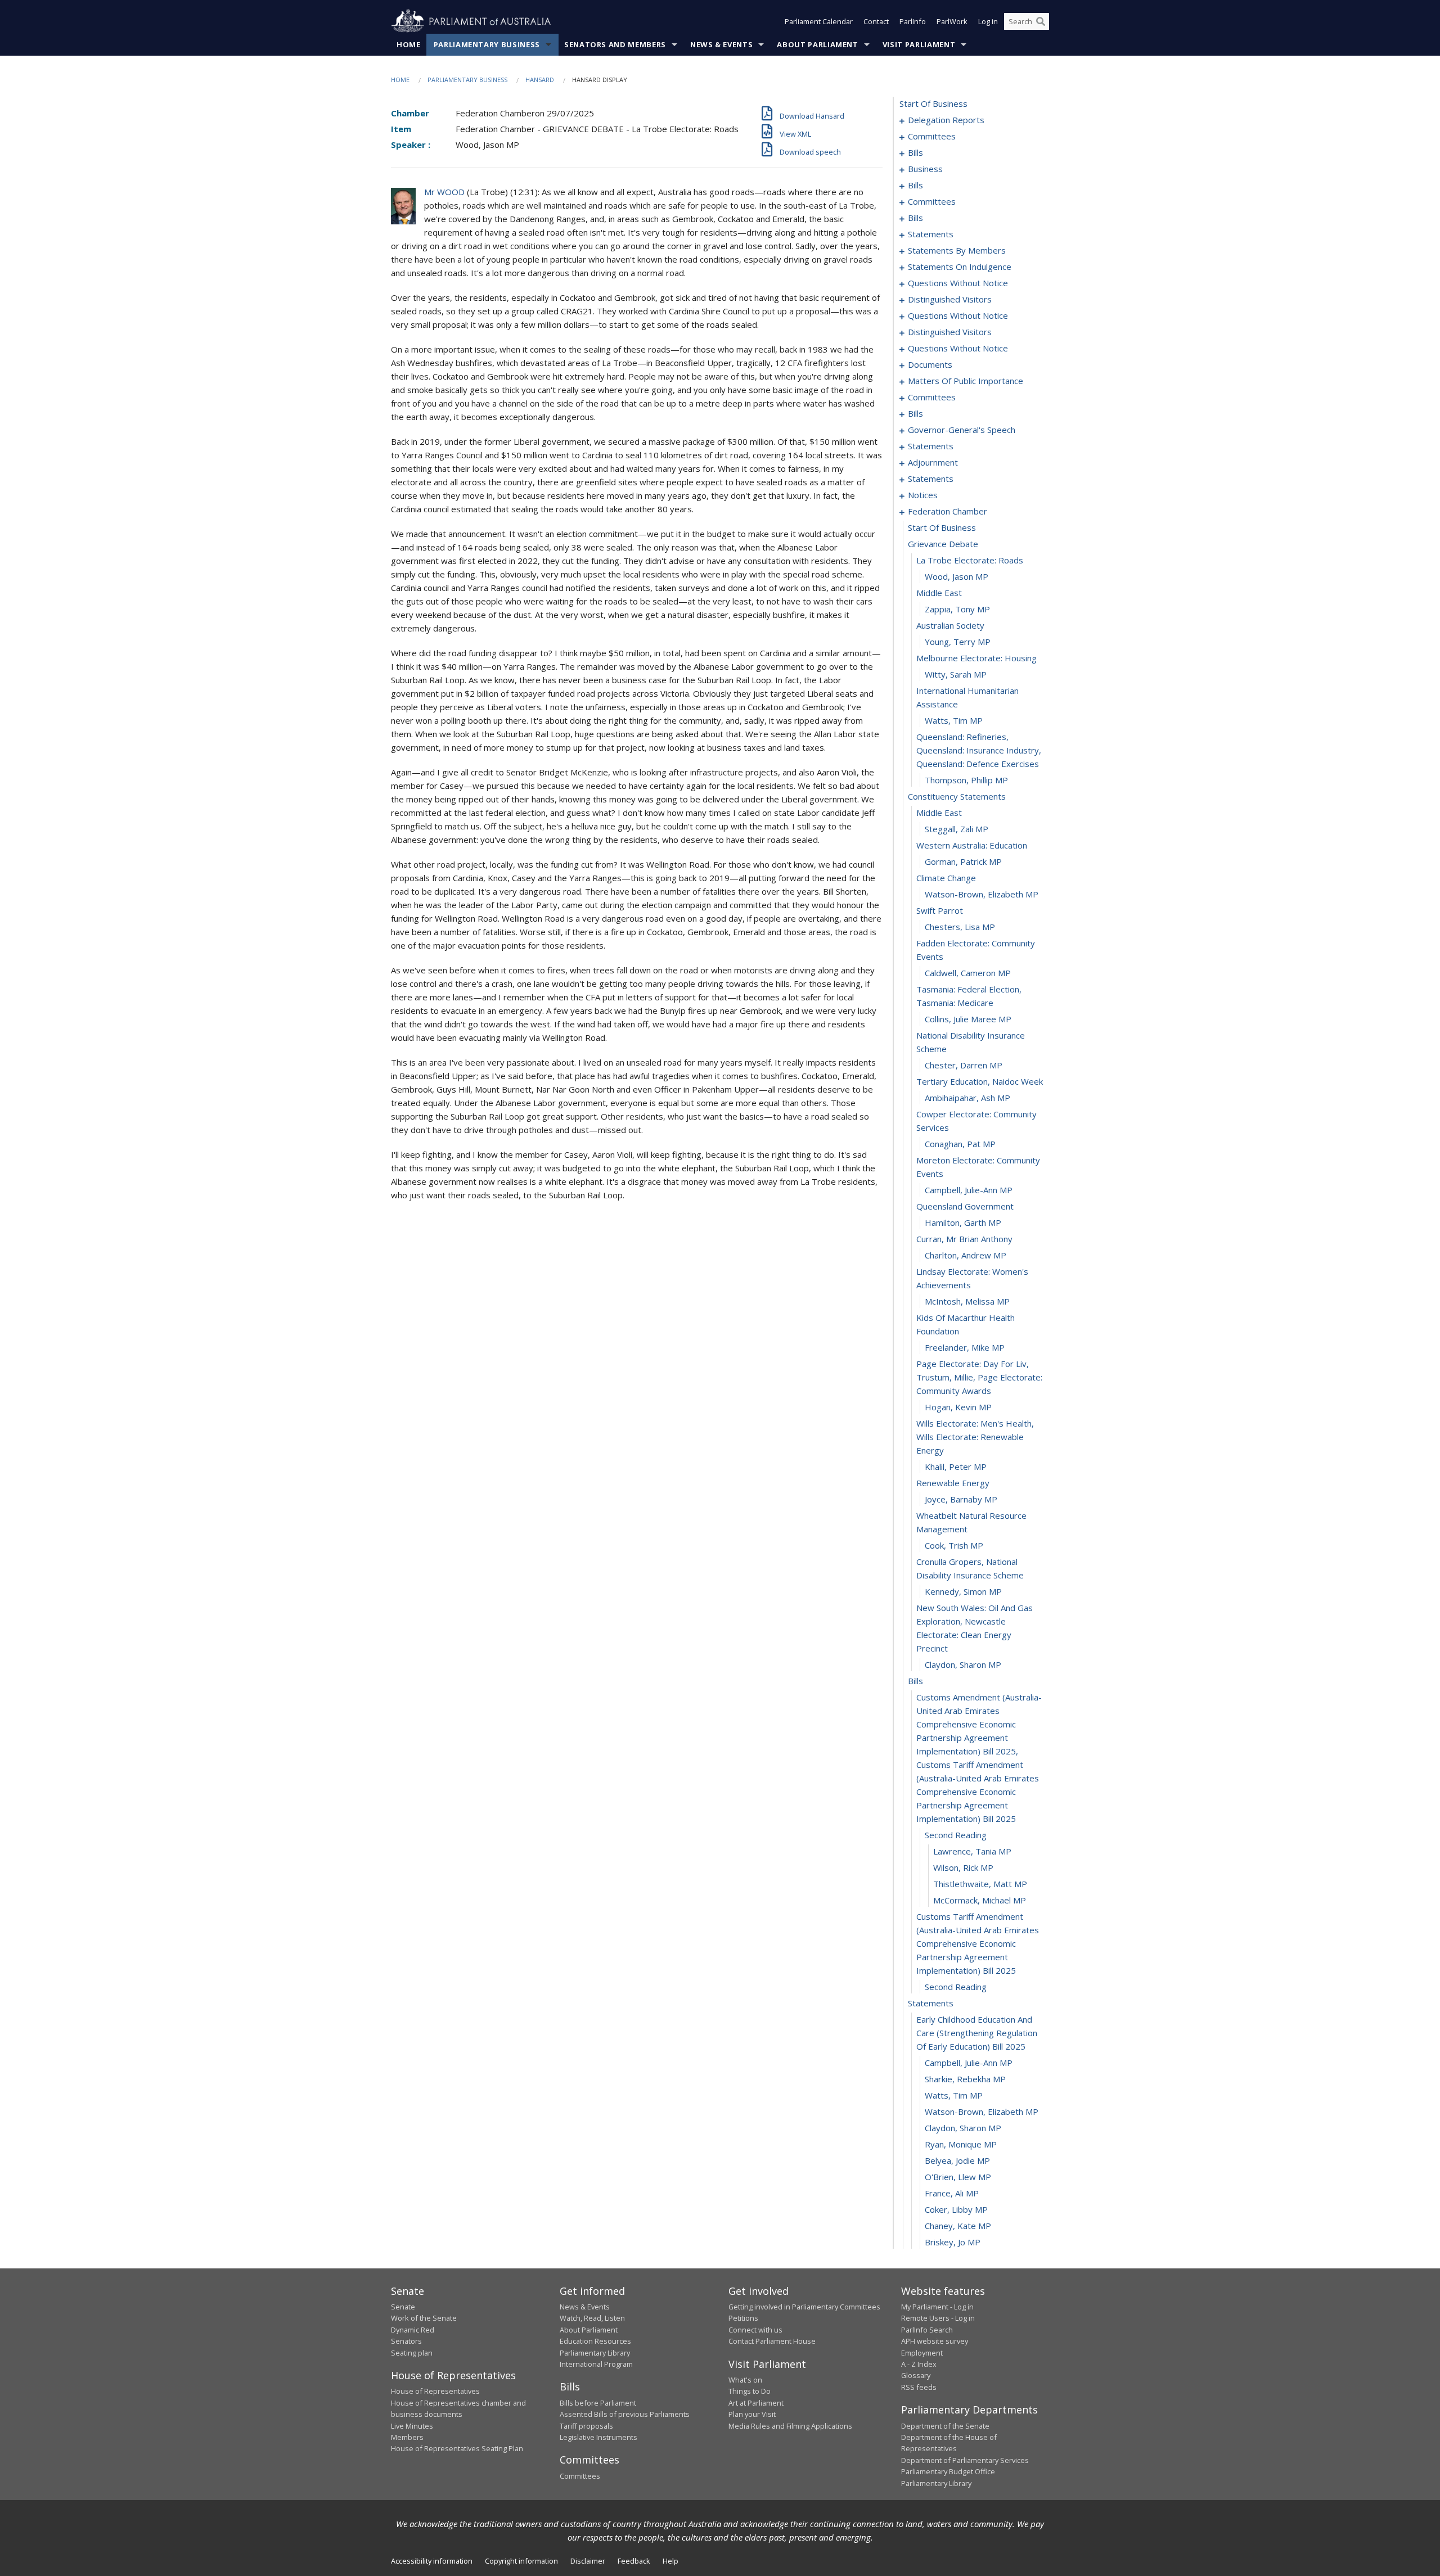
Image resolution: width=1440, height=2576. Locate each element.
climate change (946, 878)
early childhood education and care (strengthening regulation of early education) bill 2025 (977, 2033)
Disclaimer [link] (588, 2561)
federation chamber (948, 511)
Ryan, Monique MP (961, 2144)
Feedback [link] (634, 2561)
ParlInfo (913, 21)
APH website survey (935, 2341)
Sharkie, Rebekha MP (965, 2079)
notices (923, 495)
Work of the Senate (424, 2318)
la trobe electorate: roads (970, 560)
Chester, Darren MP (964, 1065)
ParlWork (952, 21)
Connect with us (755, 2330)
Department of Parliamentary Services (965, 2460)
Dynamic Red (413, 2330)
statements (931, 234)
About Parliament (817, 44)
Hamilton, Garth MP (963, 1222)
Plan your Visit (752, 2414)
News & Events (721, 44)
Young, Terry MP (958, 642)
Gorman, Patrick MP (963, 861)
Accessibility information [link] (432, 2561)
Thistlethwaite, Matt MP (980, 1884)
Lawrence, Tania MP (972, 1851)
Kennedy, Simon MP (963, 1591)
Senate (403, 2307)
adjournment (933, 462)
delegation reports (946, 120)
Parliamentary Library (595, 2353)
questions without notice (958, 283)
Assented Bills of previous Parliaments (625, 2414)
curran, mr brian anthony (964, 1239)
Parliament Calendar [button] (819, 21)
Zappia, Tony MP (957, 609)
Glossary (916, 2375)
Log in (988, 21)
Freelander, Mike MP (965, 1347)
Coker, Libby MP (956, 2209)
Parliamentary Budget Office (948, 2471)
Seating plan (412, 2353)
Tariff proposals (586, 2426)
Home (409, 44)
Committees (580, 2476)
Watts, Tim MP (954, 720)
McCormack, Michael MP (980, 1900)
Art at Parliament (756, 2403)
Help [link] (670, 2561)
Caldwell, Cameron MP (968, 973)
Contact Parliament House (772, 2341)
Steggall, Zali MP (957, 829)
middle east (939, 593)
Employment (922, 2353)
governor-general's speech (962, 430)
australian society (950, 625)
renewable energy (953, 1483)
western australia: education (972, 845)
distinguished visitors (950, 299)
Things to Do (750, 2391)
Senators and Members (615, 44)
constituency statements (957, 796)
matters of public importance (966, 381)
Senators (406, 2341)
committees (932, 136)
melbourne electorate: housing (976, 658)
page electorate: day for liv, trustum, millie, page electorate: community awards (979, 1377)
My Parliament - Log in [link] (937, 2307)
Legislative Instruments (598, 2437)
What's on (745, 2380)
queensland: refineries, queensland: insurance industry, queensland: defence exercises (979, 750)
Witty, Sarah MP (956, 674)
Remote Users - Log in (938, 2318)
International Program (596, 2364)
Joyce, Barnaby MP (961, 1499)
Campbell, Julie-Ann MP (969, 1190)
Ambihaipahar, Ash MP (967, 1098)
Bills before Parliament (598, 2403)
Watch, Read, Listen (592, 2318)
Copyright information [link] (521, 2561)
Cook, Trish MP (954, 1545)
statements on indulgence (960, 267)
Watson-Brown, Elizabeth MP (982, 894)
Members (407, 2437)
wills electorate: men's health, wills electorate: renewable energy (975, 1437)
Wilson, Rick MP (963, 1867)
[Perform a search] (1041, 21)
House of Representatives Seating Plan (457, 2448)
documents (930, 364)
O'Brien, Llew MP (958, 2177)
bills (915, 152)
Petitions (743, 2318)
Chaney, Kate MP (958, 2226)
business (925, 169)
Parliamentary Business (487, 44)
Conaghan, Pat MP (960, 1144)
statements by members (957, 250)
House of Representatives (435, 2391)
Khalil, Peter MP (956, 1467)
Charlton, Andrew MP (966, 1255)
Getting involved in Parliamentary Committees (804, 2307)
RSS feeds (919, 2387)
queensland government (965, 1206)
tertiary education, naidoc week (980, 1081)
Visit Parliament (919, 44)
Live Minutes (412, 2426)
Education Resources (595, 2341)
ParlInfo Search (927, 2330)
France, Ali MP (952, 2193)
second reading (956, 1835)
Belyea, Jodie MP (957, 2160)
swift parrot (940, 910)
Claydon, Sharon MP (963, 1664)
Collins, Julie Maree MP (968, 1019)
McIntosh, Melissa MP (967, 1301)
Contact (876, 21)
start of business (933, 103)
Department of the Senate (945, 2426)
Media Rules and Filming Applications (790, 2426)
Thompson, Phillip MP (966, 780)
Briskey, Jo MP (953, 2242)
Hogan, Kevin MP (958, 1407)
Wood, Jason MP (957, 576)
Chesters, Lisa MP (960, 927)
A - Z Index (919, 2364)
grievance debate (943, 544)
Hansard (540, 80)
